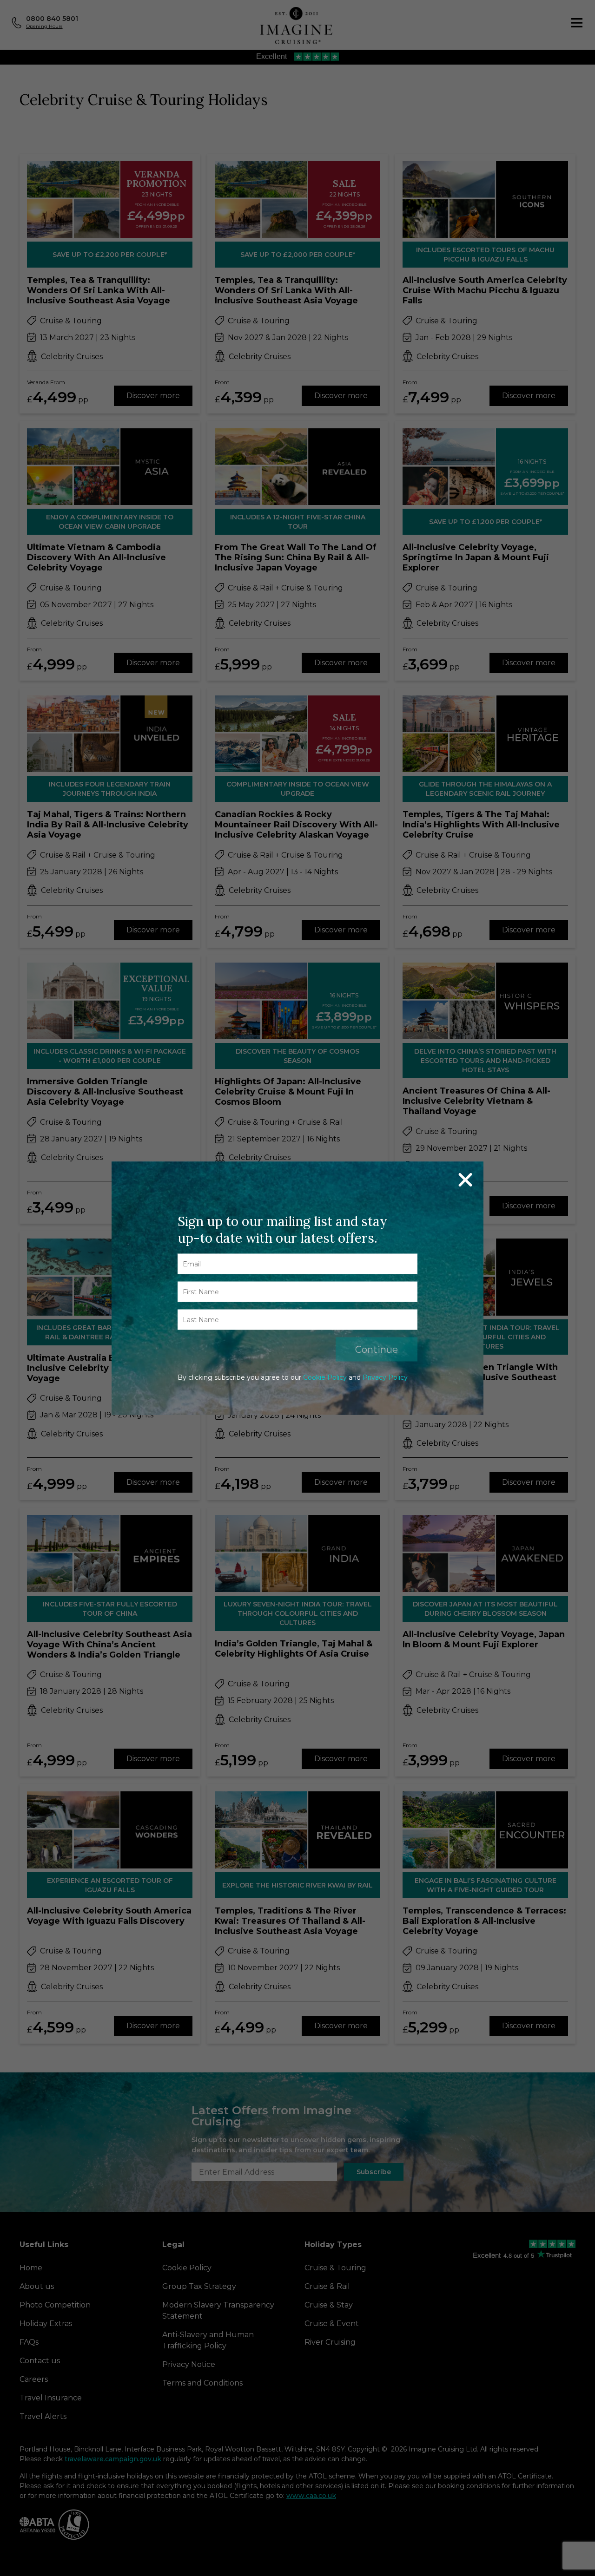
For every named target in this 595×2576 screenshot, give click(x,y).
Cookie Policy (325, 1377)
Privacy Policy (385, 1377)
